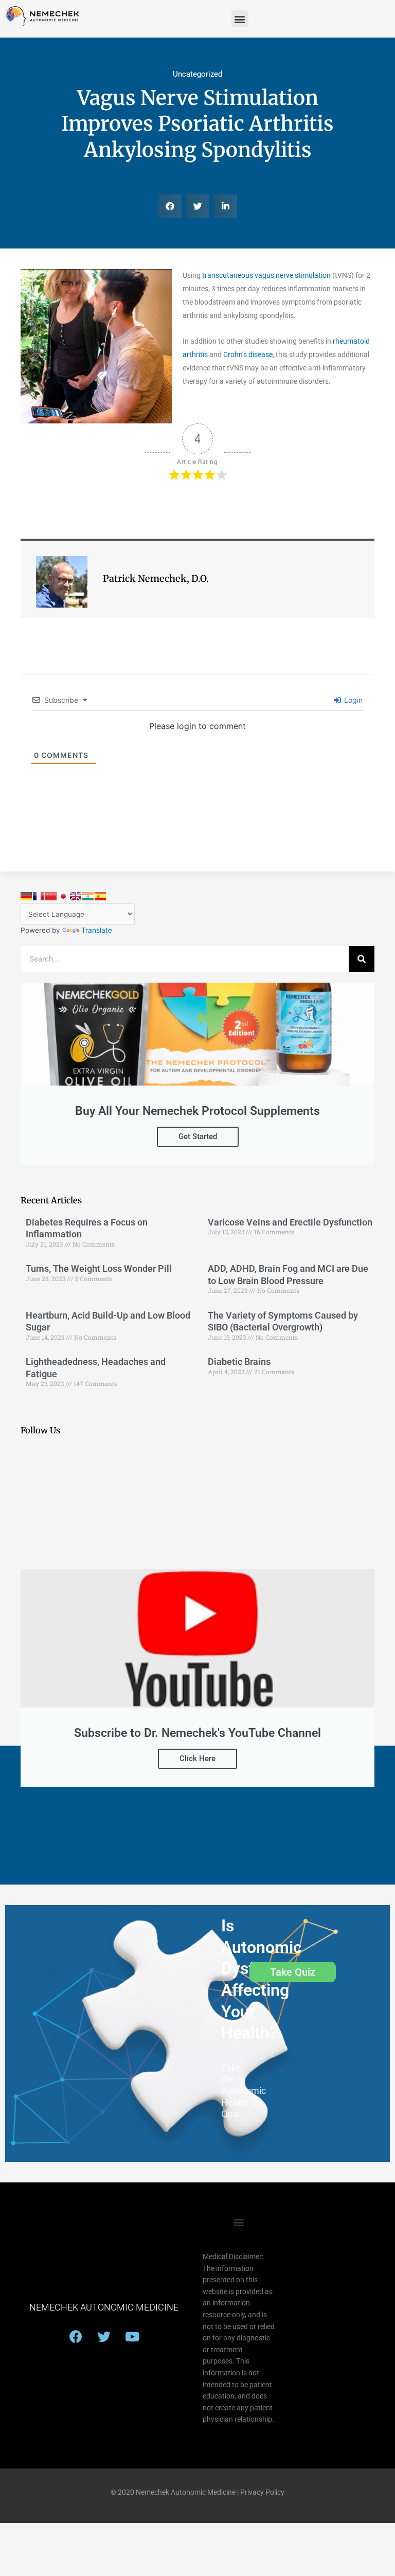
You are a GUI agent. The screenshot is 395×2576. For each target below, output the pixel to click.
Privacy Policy (262, 2492)
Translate (97, 930)
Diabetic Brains (239, 1362)
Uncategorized (197, 74)
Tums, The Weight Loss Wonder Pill (99, 1268)
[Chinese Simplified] (51, 896)
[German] (26, 896)
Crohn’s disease (248, 354)
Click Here (197, 1758)
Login (352, 700)
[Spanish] (100, 896)
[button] (240, 19)
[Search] (362, 959)
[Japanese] (63, 896)
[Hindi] (88, 896)
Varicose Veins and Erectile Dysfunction (290, 1222)
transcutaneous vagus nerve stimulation (266, 275)
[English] (76, 896)
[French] (39, 896)
